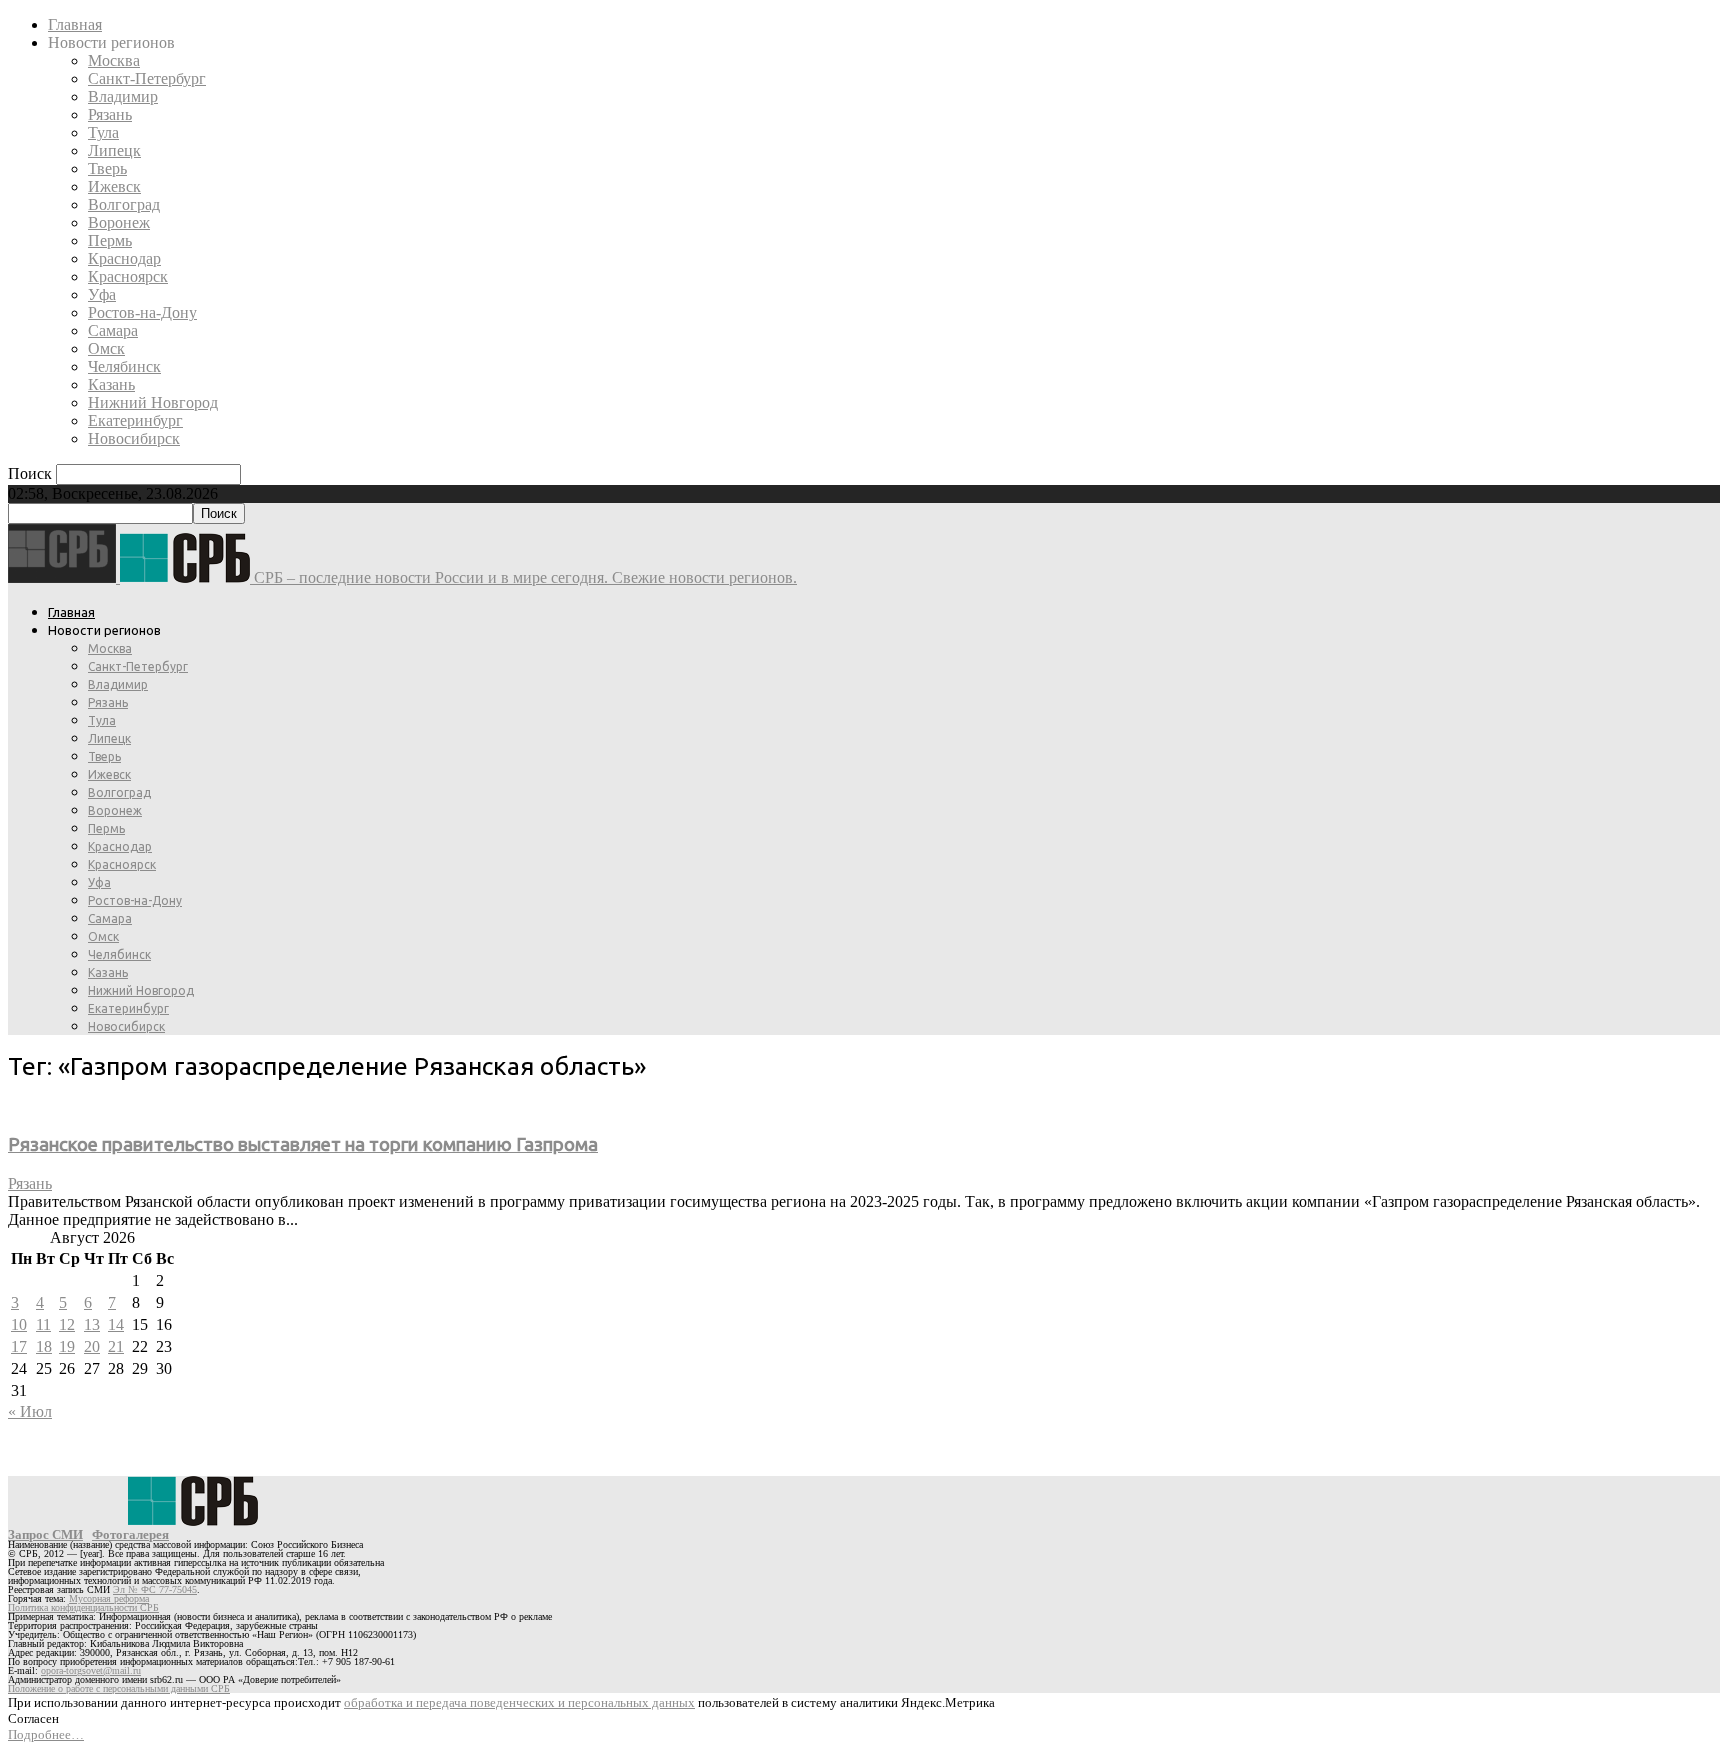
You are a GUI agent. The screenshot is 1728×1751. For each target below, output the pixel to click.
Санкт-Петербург (147, 78)
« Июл (30, 1411)
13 (92, 1324)
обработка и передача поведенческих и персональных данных (519, 1702)
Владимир (123, 96)
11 (43, 1324)
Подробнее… (46, 1734)
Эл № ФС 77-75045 (155, 1589)
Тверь (107, 168)
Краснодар (124, 258)
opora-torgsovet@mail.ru (91, 1670)
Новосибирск (134, 438)
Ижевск (114, 186)
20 (92, 1346)
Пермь (110, 240)
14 (116, 1324)
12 (67, 1324)
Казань (111, 384)
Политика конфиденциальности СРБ (83, 1607)
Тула (103, 132)
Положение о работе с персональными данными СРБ (119, 1688)
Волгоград (124, 204)
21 (116, 1346)
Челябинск (124, 366)
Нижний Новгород (153, 402)
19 (67, 1346)
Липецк (114, 150)
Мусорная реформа (109, 1598)
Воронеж (119, 222)
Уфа (102, 294)
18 (44, 1346)
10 (19, 1324)
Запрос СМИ (45, 1534)
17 (19, 1346)
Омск (106, 348)
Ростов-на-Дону (142, 312)
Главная (75, 24)
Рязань (110, 114)
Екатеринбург (135, 420)
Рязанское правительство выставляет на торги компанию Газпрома (303, 1144)
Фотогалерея (130, 1534)
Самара (113, 330)
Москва (114, 60)
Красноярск (128, 276)
